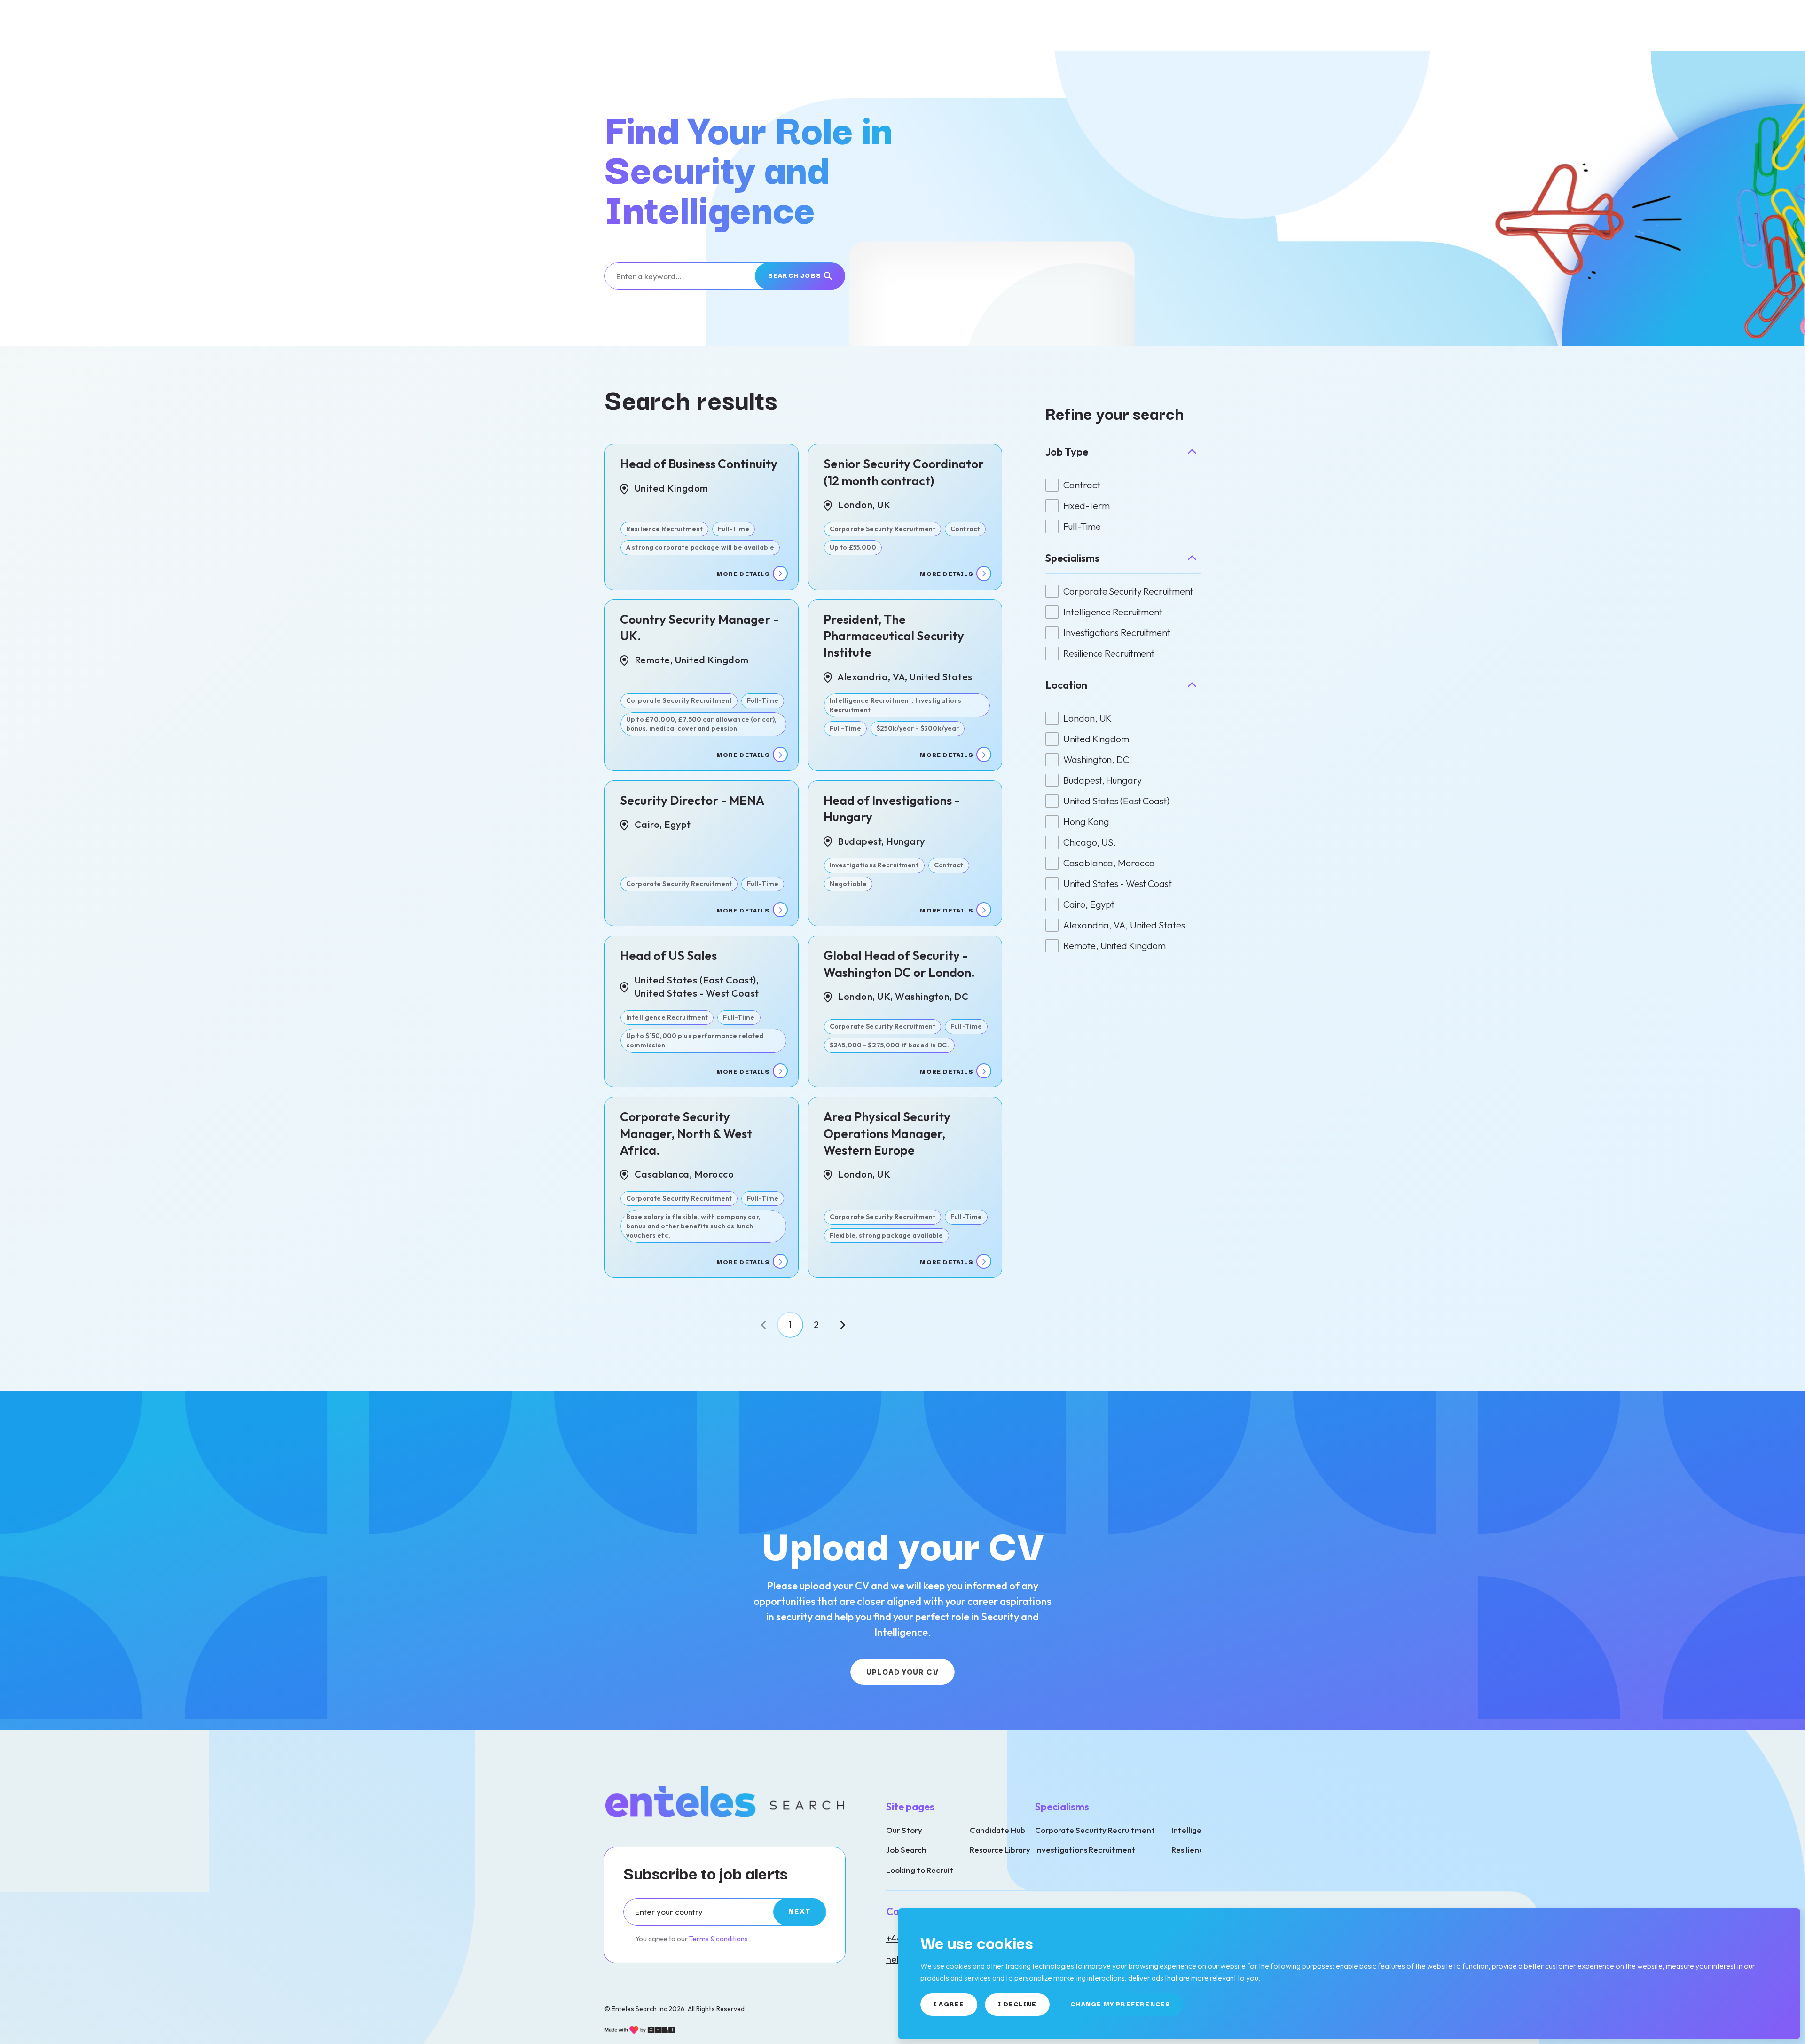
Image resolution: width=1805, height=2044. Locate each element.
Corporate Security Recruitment (1095, 1830)
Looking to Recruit (920, 1870)
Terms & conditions (718, 1938)
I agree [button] (949, 2004)
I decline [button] (1017, 2004)
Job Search (906, 1850)
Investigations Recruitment (1085, 1850)
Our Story (904, 1830)
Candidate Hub (997, 1830)
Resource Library (1000, 1850)
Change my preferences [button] (1120, 2004)
